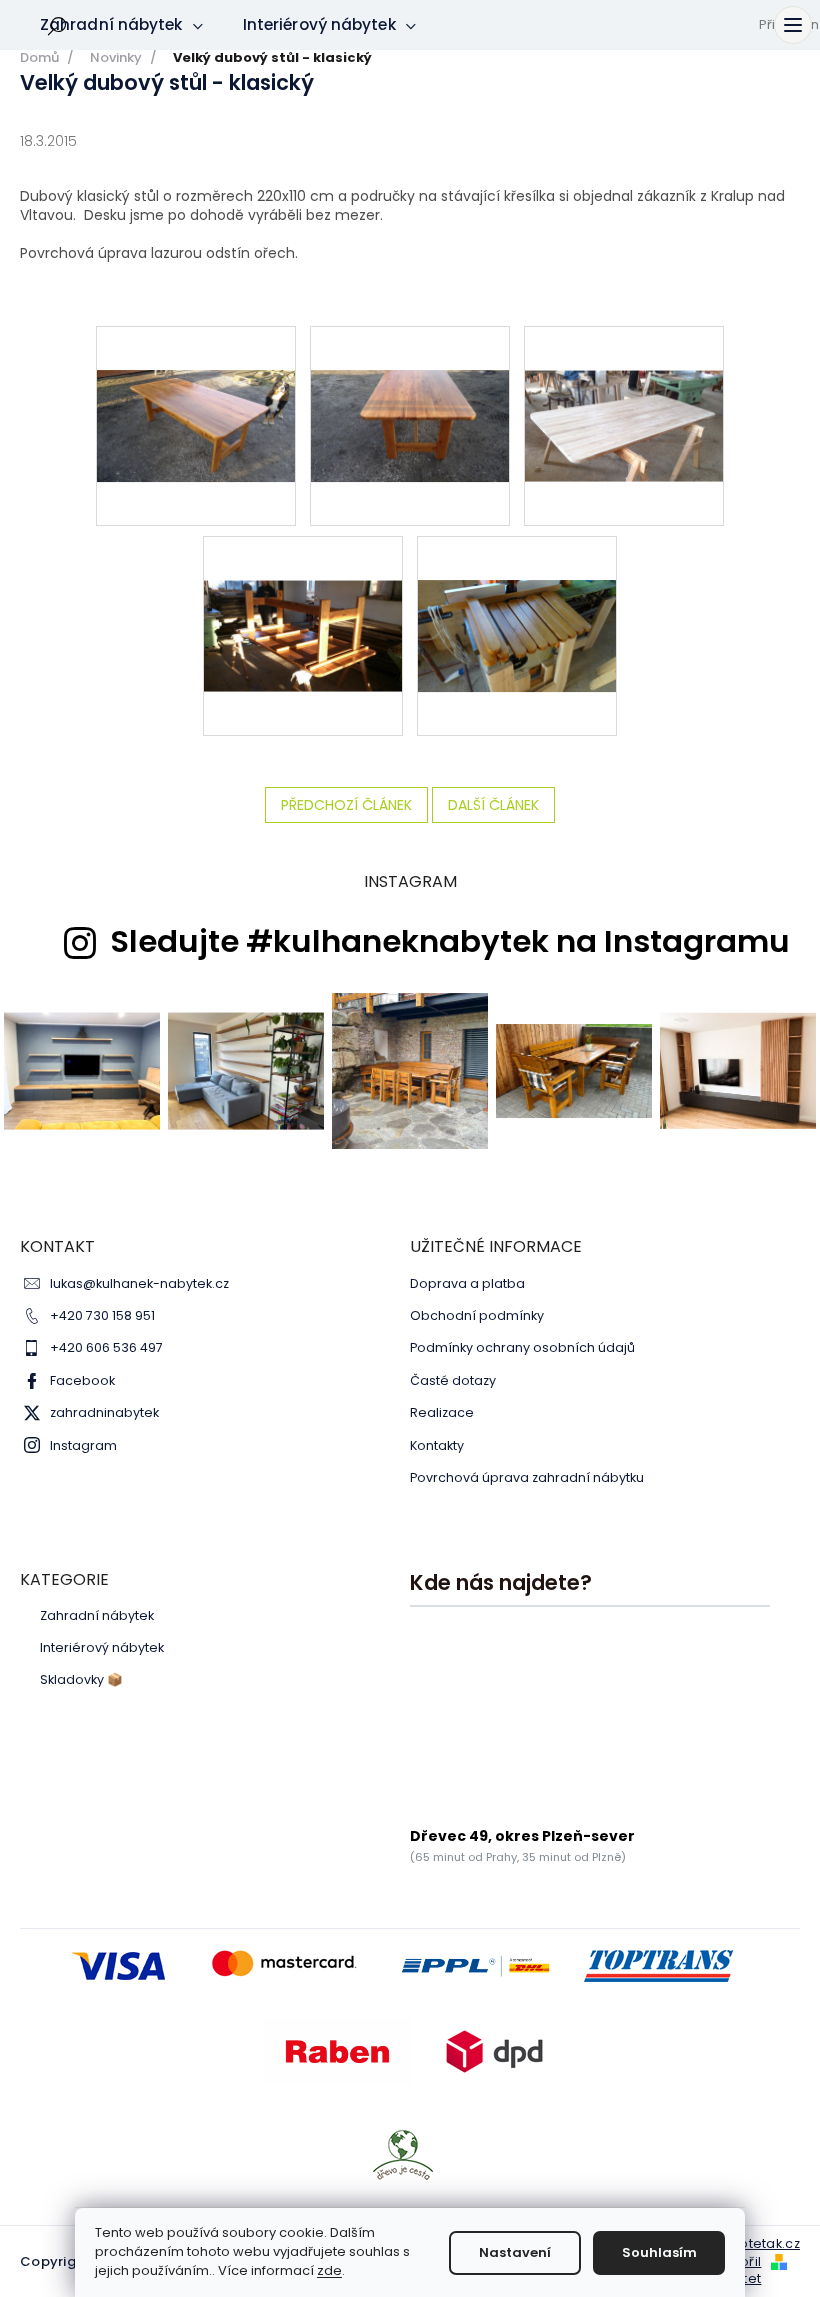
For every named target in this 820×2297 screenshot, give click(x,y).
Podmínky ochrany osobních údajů (522, 1347)
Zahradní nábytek (97, 1616)
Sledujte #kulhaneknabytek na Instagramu (450, 942)
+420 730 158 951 (102, 1315)
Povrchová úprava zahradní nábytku (527, 1477)
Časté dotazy (453, 1380)
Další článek (493, 805)
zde (329, 2270)
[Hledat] (57, 25)
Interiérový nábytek (102, 1648)
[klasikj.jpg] (410, 382)
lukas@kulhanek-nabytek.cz (139, 1283)
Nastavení (515, 2252)
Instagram (83, 1445)
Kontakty (437, 1445)
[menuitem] (121, 25)
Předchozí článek (346, 805)
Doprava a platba (467, 1283)
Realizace (442, 1412)
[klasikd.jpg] (303, 591)
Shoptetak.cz (756, 2243)
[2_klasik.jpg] (196, 382)
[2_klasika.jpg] (624, 381)
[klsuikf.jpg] (517, 592)
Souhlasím (659, 2252)
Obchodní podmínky (477, 1315)
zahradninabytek (104, 1412)
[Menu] (793, 25)
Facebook (82, 1380)
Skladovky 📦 (81, 1680)
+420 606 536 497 (106, 1347)
